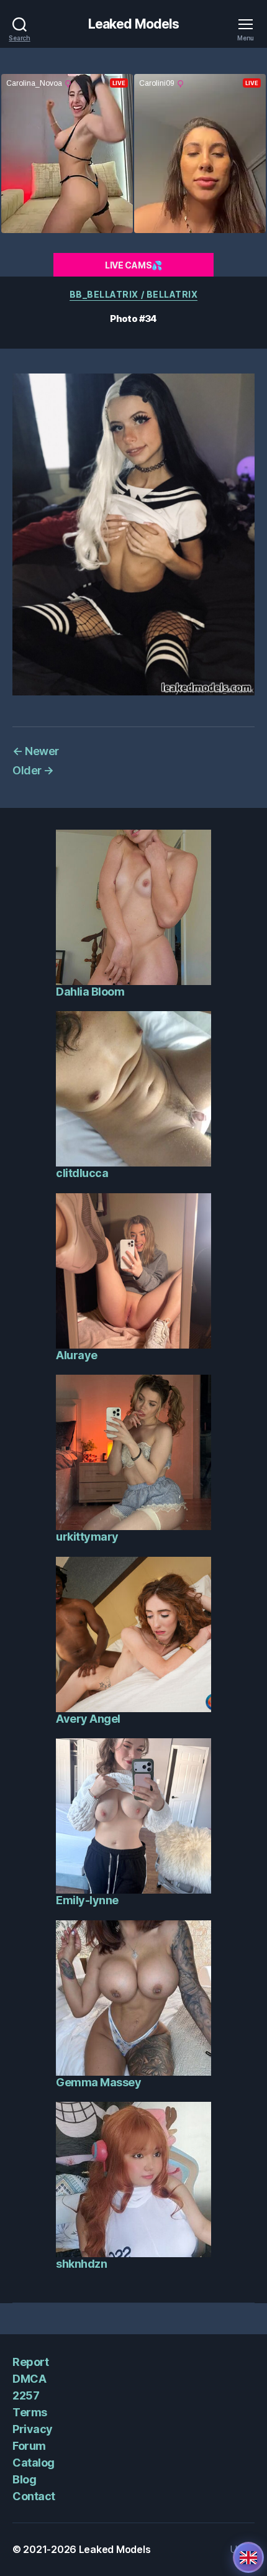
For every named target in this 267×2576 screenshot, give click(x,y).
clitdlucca (82, 1173)
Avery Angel (88, 1719)
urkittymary (87, 1537)
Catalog (34, 2463)
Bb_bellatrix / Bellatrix (133, 294)
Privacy (33, 2429)
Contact (34, 2496)
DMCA (29, 2379)
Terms (30, 2412)
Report (30, 2362)
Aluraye (77, 1355)
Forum (29, 2446)
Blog (24, 2479)
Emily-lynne (87, 1900)
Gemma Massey (98, 2082)
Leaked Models (134, 24)
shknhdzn (81, 2264)
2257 (26, 2395)
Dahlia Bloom (90, 992)
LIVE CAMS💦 (133, 265)
